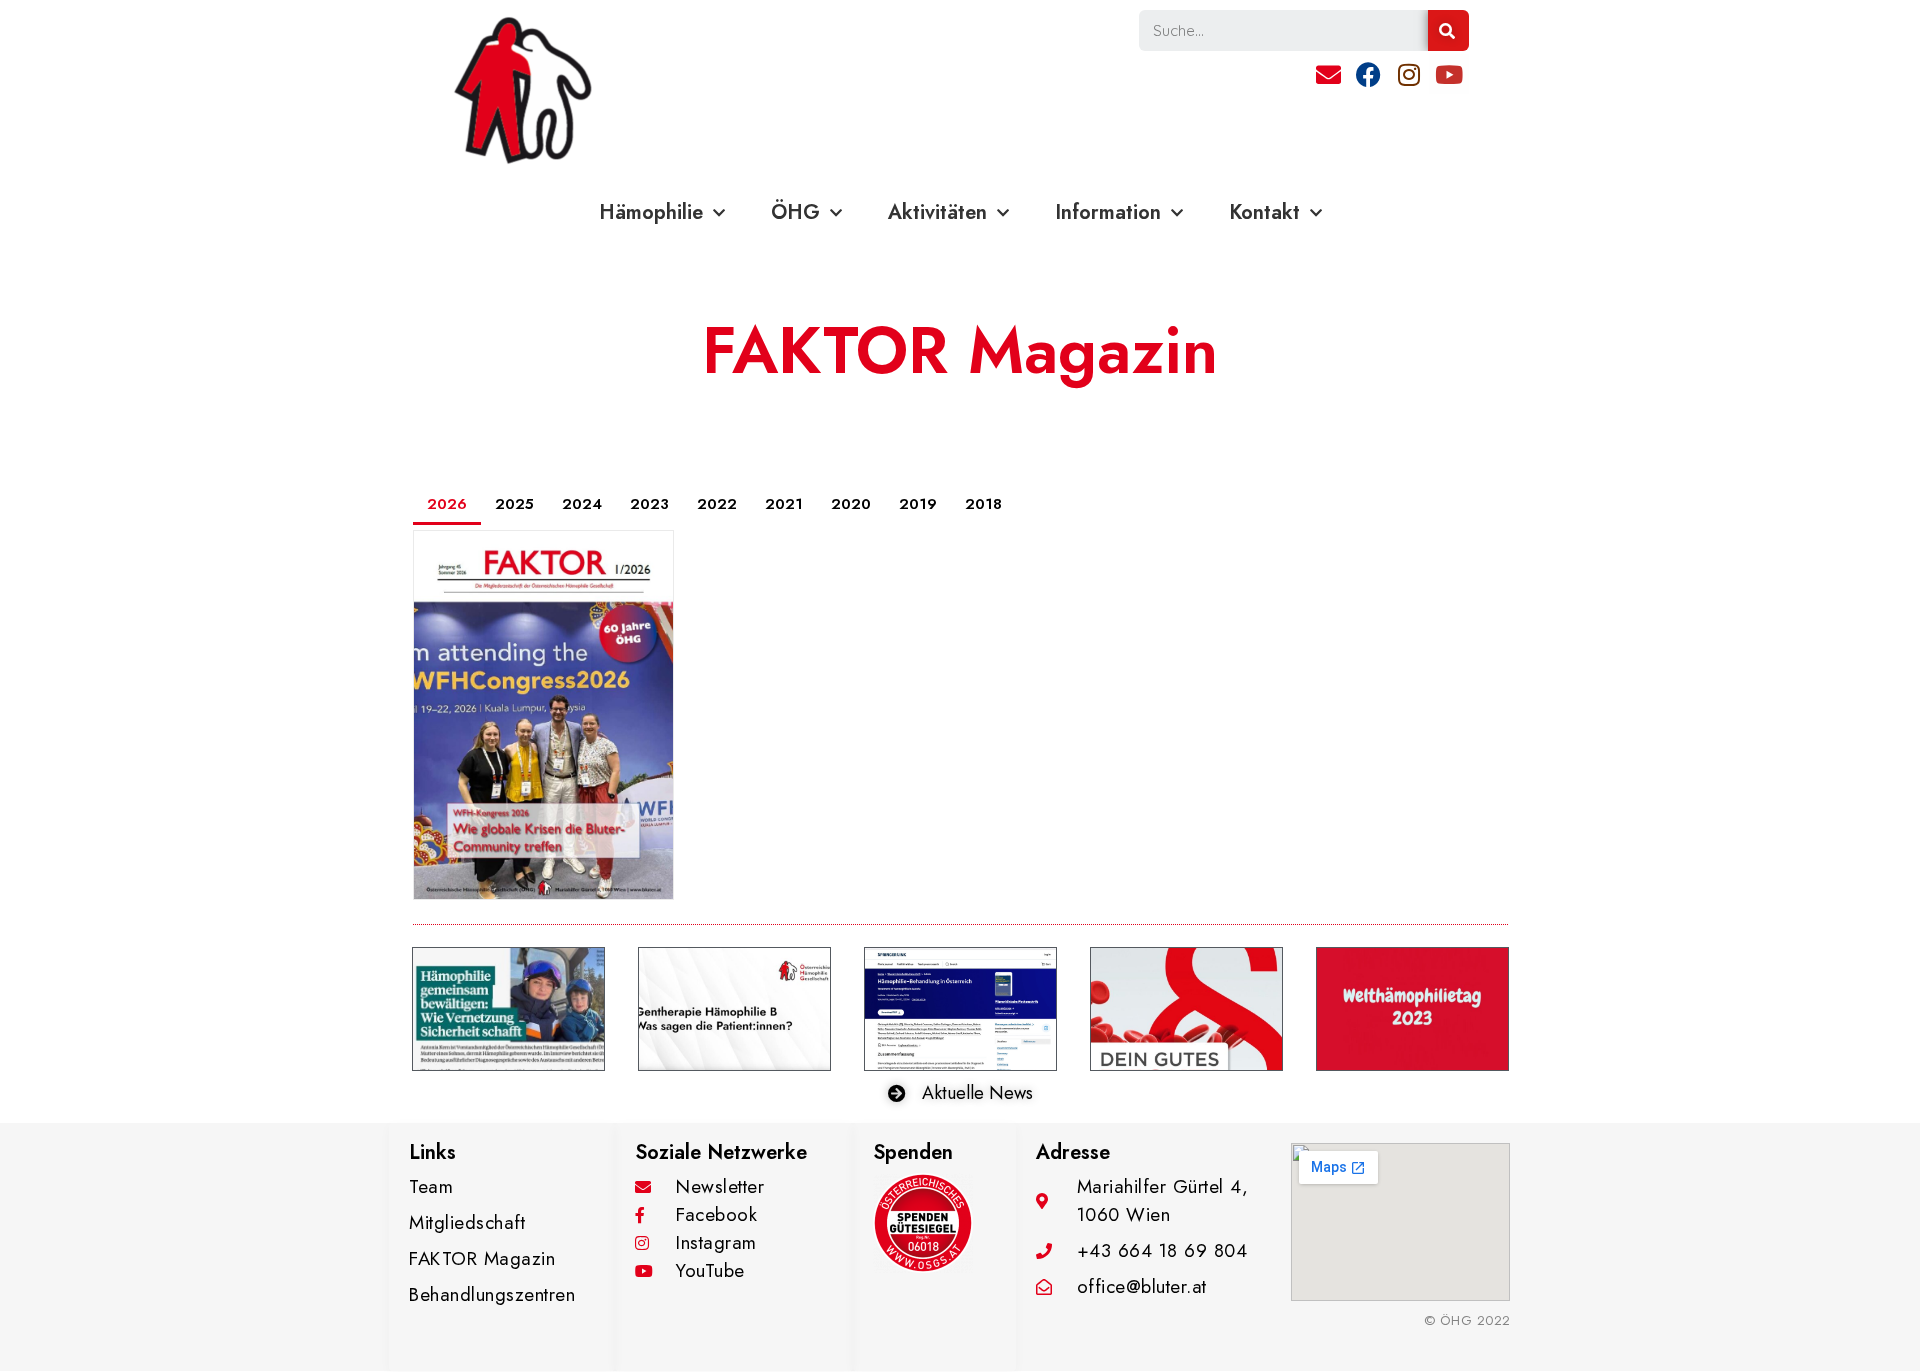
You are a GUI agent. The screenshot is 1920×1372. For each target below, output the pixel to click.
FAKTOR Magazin (960, 350)
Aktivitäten (937, 212)
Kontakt (1264, 212)
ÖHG (795, 212)
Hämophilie (651, 212)
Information (1108, 212)
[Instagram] (1409, 74)
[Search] (1448, 30)
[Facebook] (1369, 74)
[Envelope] (1329, 74)
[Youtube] (1449, 74)
